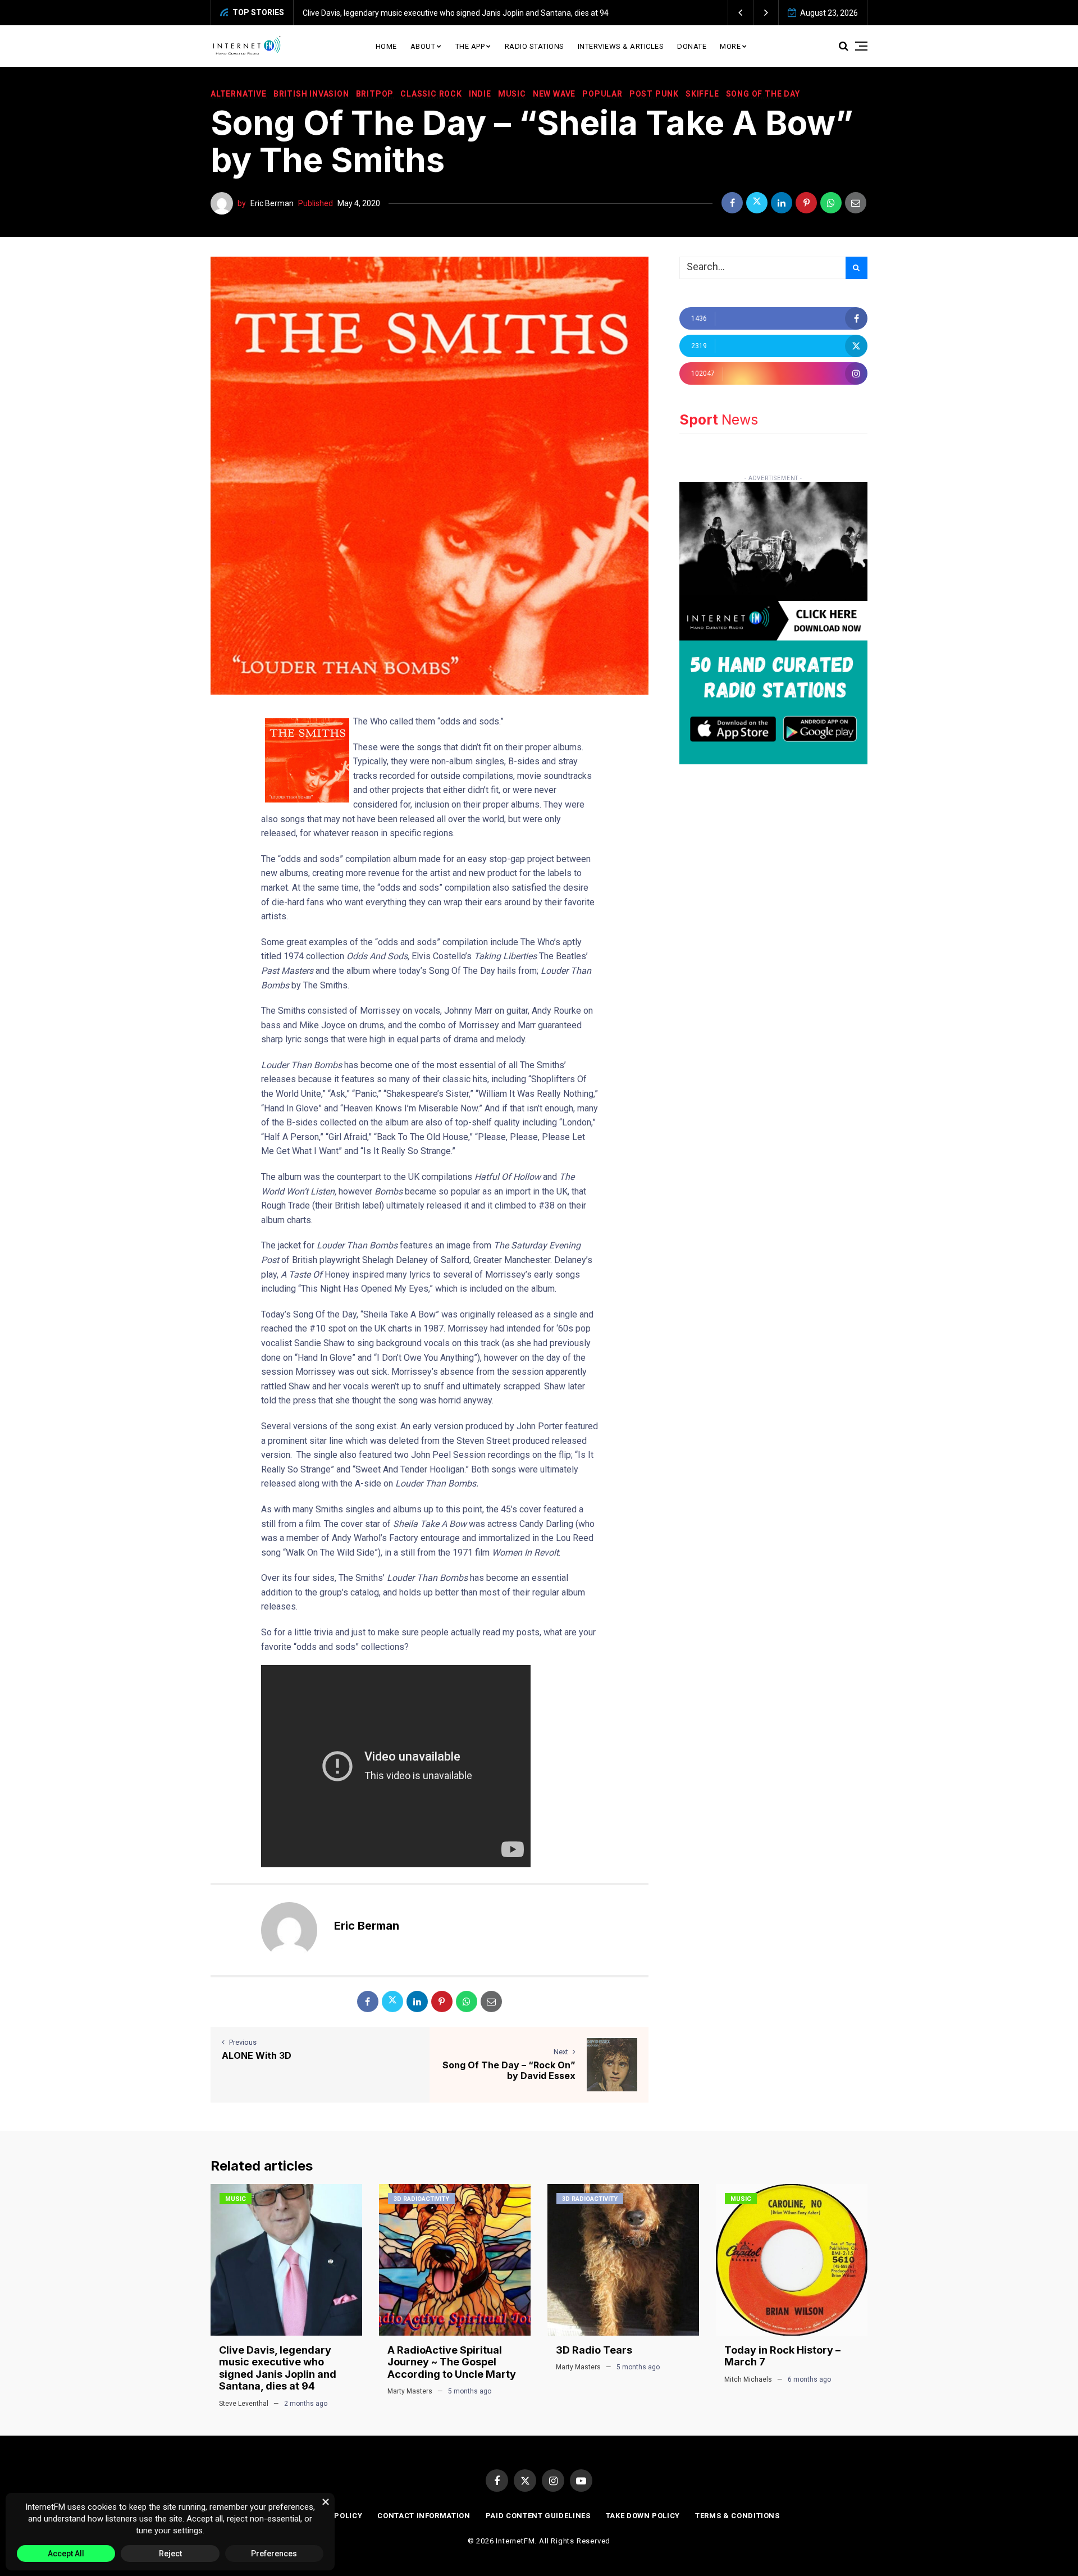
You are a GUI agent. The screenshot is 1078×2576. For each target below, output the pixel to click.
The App (470, 46)
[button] (741, 13)
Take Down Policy (643, 2516)
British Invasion (311, 94)
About (423, 46)
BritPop (375, 94)
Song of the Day (763, 94)
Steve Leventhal (244, 2404)
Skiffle (702, 94)
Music (512, 94)
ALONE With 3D (257, 2055)
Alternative (239, 94)
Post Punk (654, 94)
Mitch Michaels (748, 2379)
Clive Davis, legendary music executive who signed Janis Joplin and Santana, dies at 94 (456, 13)
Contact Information (424, 2516)
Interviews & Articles (621, 46)
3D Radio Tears (594, 2350)
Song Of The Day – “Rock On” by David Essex (509, 2070)
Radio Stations (535, 46)
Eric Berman (272, 203)
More (730, 46)
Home (386, 46)
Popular (602, 94)
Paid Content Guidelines (538, 2516)
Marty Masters (410, 2391)
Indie (480, 94)
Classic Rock (431, 94)
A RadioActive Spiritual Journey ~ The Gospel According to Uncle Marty (452, 2362)
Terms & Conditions (737, 2516)
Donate (692, 46)
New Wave (554, 94)
